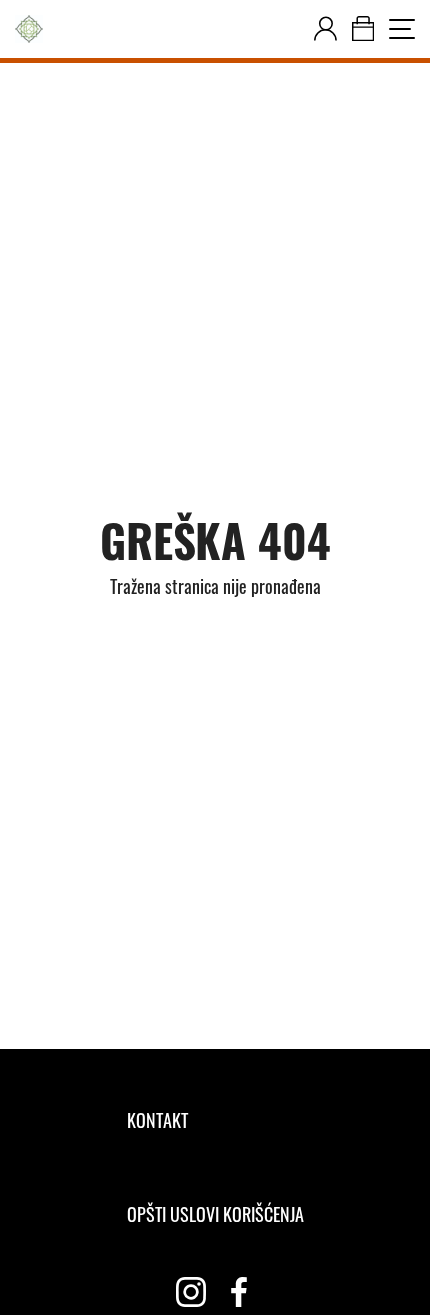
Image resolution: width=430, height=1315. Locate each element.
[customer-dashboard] (325, 29)
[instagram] (191, 1292)
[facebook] (239, 1292)
